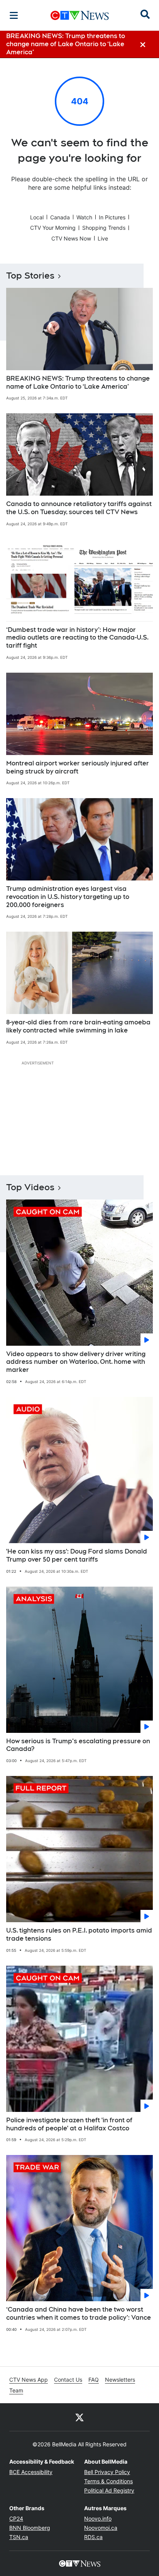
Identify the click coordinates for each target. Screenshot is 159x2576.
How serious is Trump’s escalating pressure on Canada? (78, 1745)
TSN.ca (19, 2537)
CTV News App (29, 2380)
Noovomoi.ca (101, 2528)
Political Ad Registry (109, 2490)
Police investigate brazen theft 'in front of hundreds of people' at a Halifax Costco (69, 2124)
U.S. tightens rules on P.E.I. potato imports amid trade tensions (79, 1935)
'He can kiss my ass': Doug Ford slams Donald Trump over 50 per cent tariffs (77, 1555)
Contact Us (68, 2380)
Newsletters (120, 2380)
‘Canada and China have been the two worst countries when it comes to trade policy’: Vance (79, 2314)
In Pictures (112, 217)
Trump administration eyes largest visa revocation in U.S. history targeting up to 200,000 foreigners (68, 897)
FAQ (94, 2380)
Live (103, 238)
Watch (84, 217)
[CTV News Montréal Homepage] (80, 15)
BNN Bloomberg (30, 2528)
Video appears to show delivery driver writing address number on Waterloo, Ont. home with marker (76, 1362)
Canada (60, 217)
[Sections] (14, 15)
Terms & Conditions (108, 2481)
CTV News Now (71, 238)
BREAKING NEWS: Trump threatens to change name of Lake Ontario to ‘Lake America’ (78, 383)
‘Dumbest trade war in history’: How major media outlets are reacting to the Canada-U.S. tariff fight (77, 638)
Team (16, 2390)
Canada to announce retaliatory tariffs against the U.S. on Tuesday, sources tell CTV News (79, 508)
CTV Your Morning (53, 228)
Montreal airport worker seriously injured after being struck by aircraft (78, 767)
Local (37, 217)
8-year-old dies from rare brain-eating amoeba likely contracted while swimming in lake (78, 1026)
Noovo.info (98, 2518)
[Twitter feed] (79, 2417)
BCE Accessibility (31, 2472)
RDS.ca (93, 2537)
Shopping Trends (104, 228)
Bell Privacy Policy (107, 2472)
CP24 (16, 2518)
